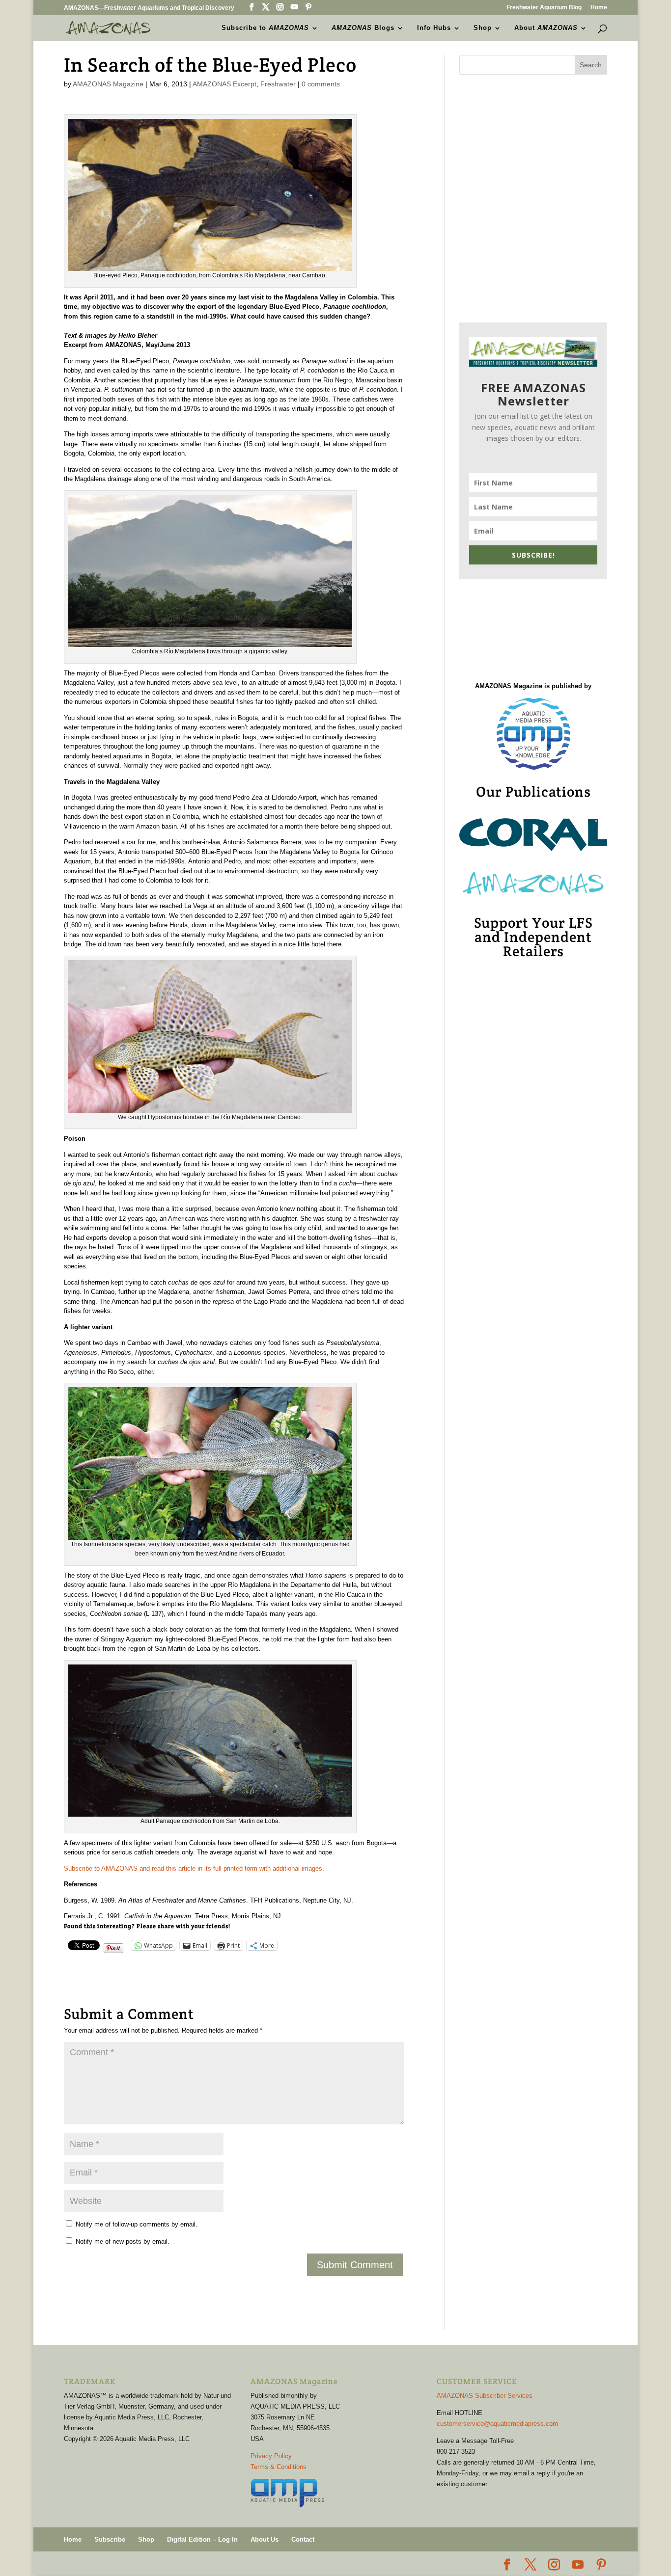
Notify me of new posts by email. (123, 2241)
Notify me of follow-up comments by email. (137, 2224)
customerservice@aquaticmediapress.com (497, 2424)
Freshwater (278, 84)
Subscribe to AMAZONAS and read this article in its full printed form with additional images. (194, 1868)
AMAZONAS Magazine (108, 84)
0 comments (321, 84)
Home (599, 8)
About (546, 28)
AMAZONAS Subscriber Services (485, 2396)
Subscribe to (265, 28)
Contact (303, 2539)
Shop (483, 28)
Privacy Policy (271, 2456)
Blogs (363, 28)
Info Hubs (434, 28)
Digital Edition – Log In (202, 2539)
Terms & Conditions (279, 2467)
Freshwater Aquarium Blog (544, 8)
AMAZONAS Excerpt (224, 84)
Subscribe (110, 2539)
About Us (265, 2539)
